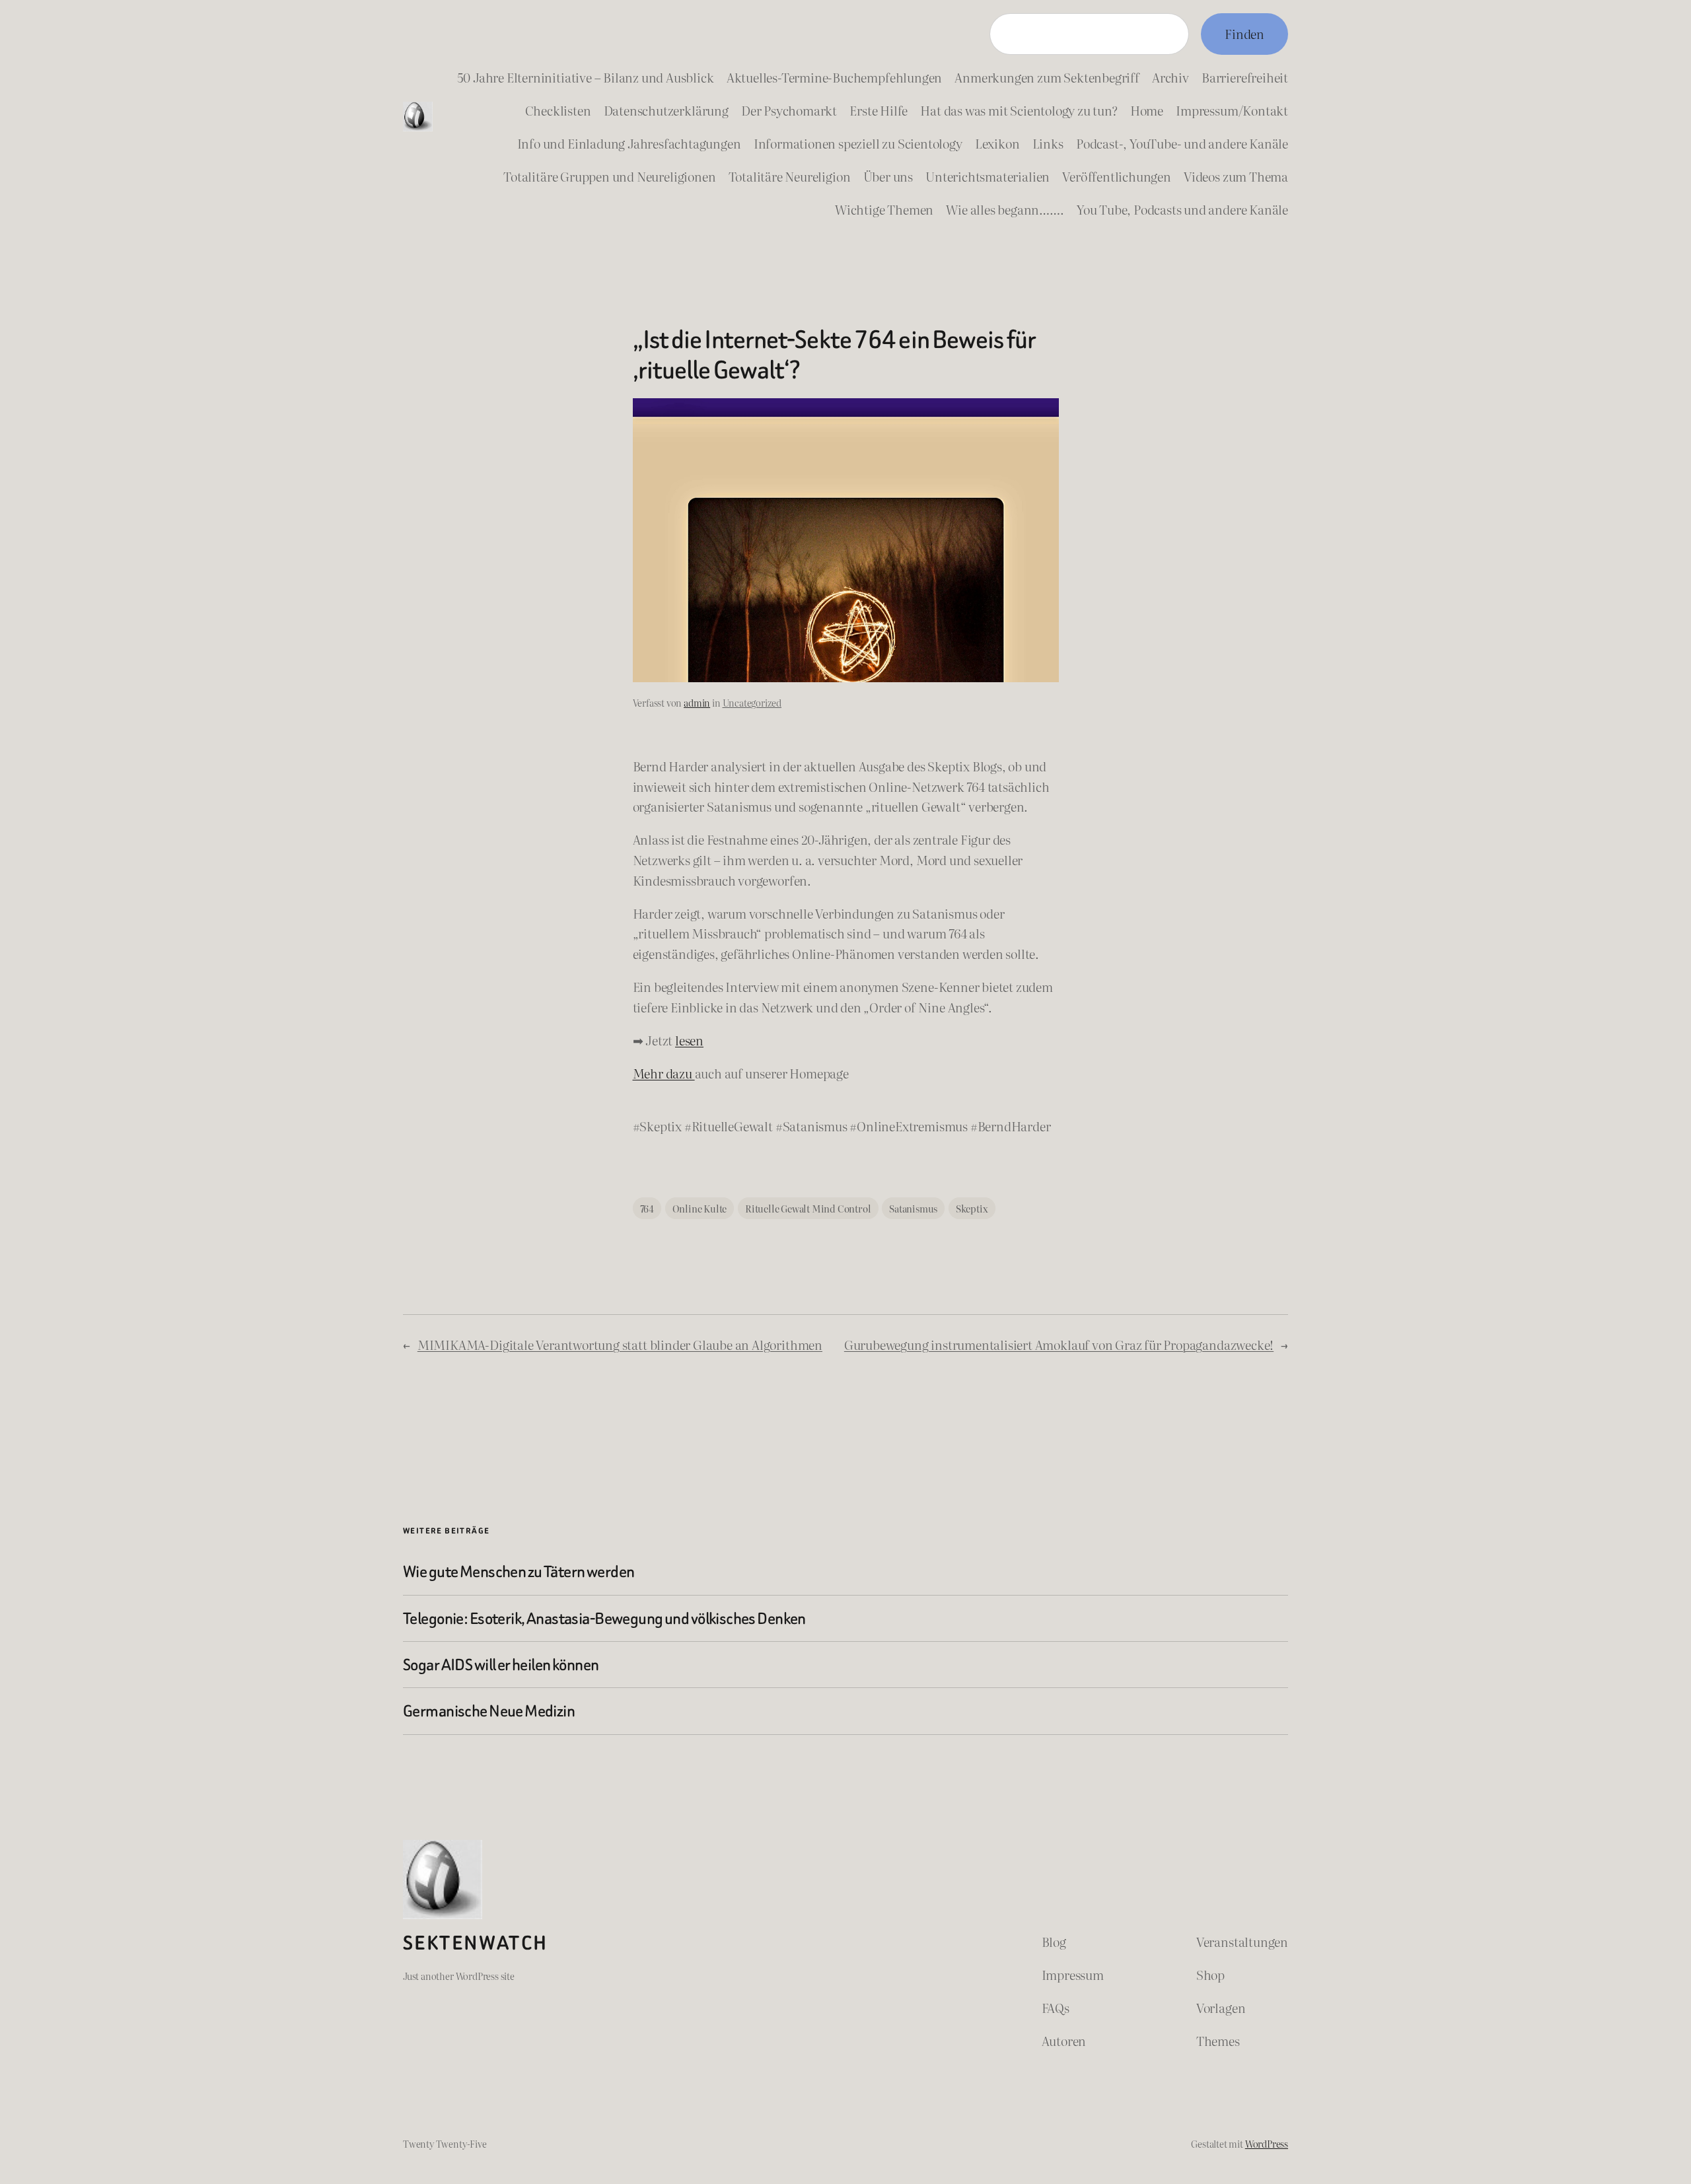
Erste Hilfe (879, 110)
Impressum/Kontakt (1232, 110)
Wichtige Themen (884, 209)
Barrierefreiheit (1245, 77)
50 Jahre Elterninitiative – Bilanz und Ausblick (586, 77)
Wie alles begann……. (1005, 209)
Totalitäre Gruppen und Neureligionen (609, 176)
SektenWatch (475, 1943)
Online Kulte (700, 1208)
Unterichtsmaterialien (988, 176)
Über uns (888, 176)
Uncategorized (752, 702)
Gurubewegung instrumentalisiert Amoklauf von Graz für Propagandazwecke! (1059, 1344)
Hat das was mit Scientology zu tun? (1019, 110)
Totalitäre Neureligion (790, 176)
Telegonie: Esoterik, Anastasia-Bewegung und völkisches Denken (604, 1618)
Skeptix (972, 1208)
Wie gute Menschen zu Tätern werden (519, 1571)
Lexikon (997, 143)
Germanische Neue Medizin (489, 1711)
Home (1147, 110)
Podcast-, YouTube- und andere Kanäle (1182, 143)
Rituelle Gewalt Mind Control (808, 1208)
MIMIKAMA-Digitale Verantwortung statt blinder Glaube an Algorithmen (620, 1344)
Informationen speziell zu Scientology (858, 143)
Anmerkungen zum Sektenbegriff (1047, 77)
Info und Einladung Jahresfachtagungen (629, 143)
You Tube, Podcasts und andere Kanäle (1182, 209)
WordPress (1267, 2143)
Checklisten (558, 110)
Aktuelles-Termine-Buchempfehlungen (834, 77)
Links (1048, 143)
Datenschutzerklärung (666, 110)
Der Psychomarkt (789, 110)
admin (697, 702)
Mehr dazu (664, 1073)
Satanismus (913, 1208)
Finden (1244, 33)
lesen (689, 1040)
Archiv (1170, 77)
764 (647, 1208)
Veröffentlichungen (1117, 176)
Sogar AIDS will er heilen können (501, 1665)
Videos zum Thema (1236, 176)
